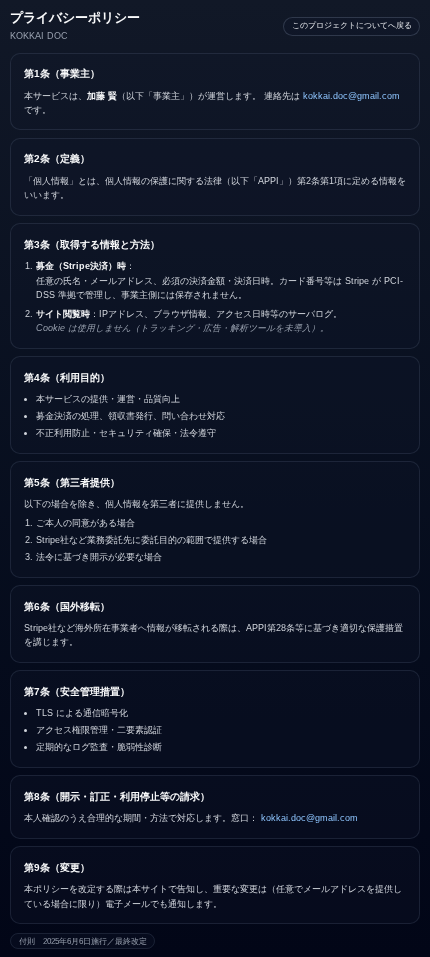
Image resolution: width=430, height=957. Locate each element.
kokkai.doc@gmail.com (351, 96)
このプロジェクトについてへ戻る (352, 25)
